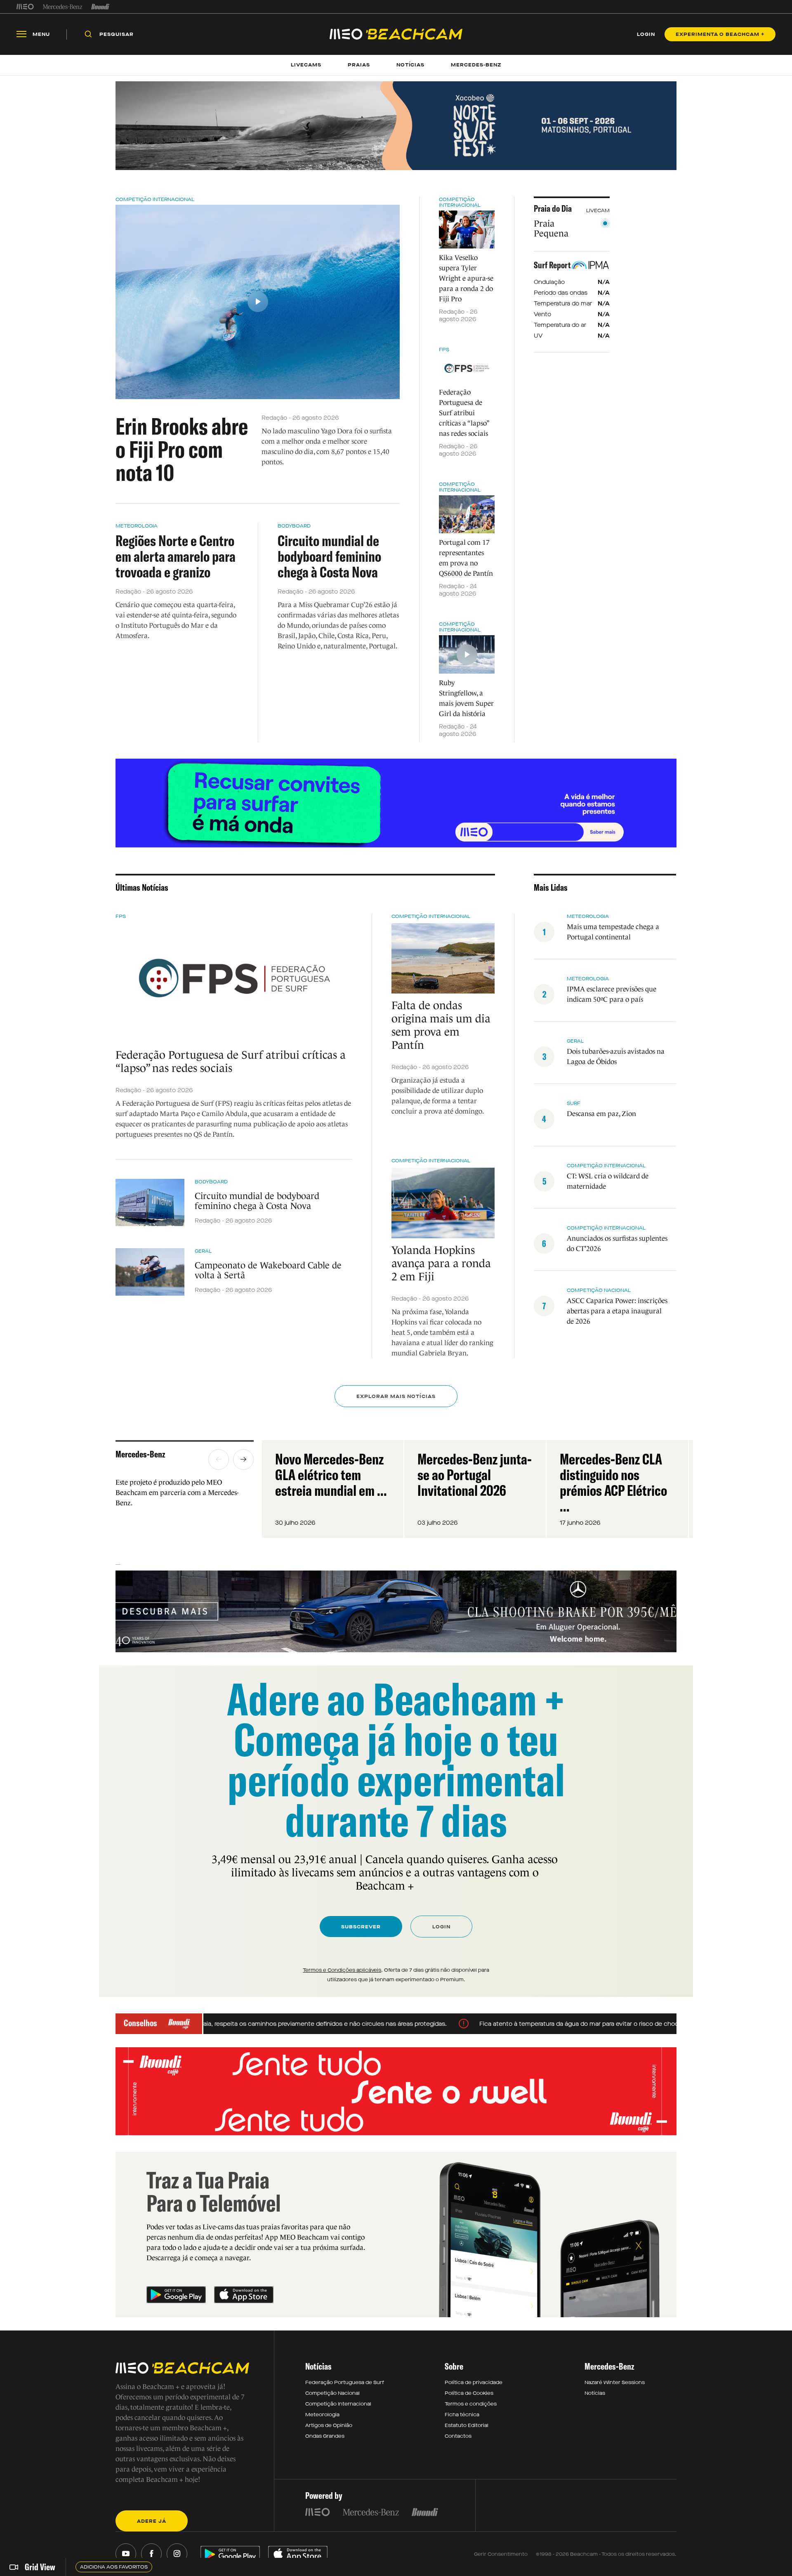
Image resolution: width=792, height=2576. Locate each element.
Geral (203, 1251)
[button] (219, 1459)
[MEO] (25, 7)
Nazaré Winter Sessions (615, 2382)
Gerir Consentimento (501, 2554)
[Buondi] (100, 7)
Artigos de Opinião (329, 2425)
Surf (574, 1103)
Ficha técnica (462, 2415)
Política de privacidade (474, 2382)
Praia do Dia (553, 208)
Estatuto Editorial (467, 2425)
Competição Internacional (155, 199)
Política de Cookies (469, 2393)
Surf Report (552, 265)
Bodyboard (294, 526)
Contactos (458, 2436)
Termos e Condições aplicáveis (342, 1970)
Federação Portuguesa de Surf (345, 2382)
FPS (444, 350)
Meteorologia (137, 526)
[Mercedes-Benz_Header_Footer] (62, 7)
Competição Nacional (599, 1290)
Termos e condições (471, 2404)
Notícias (595, 2393)
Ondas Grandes (325, 2436)
